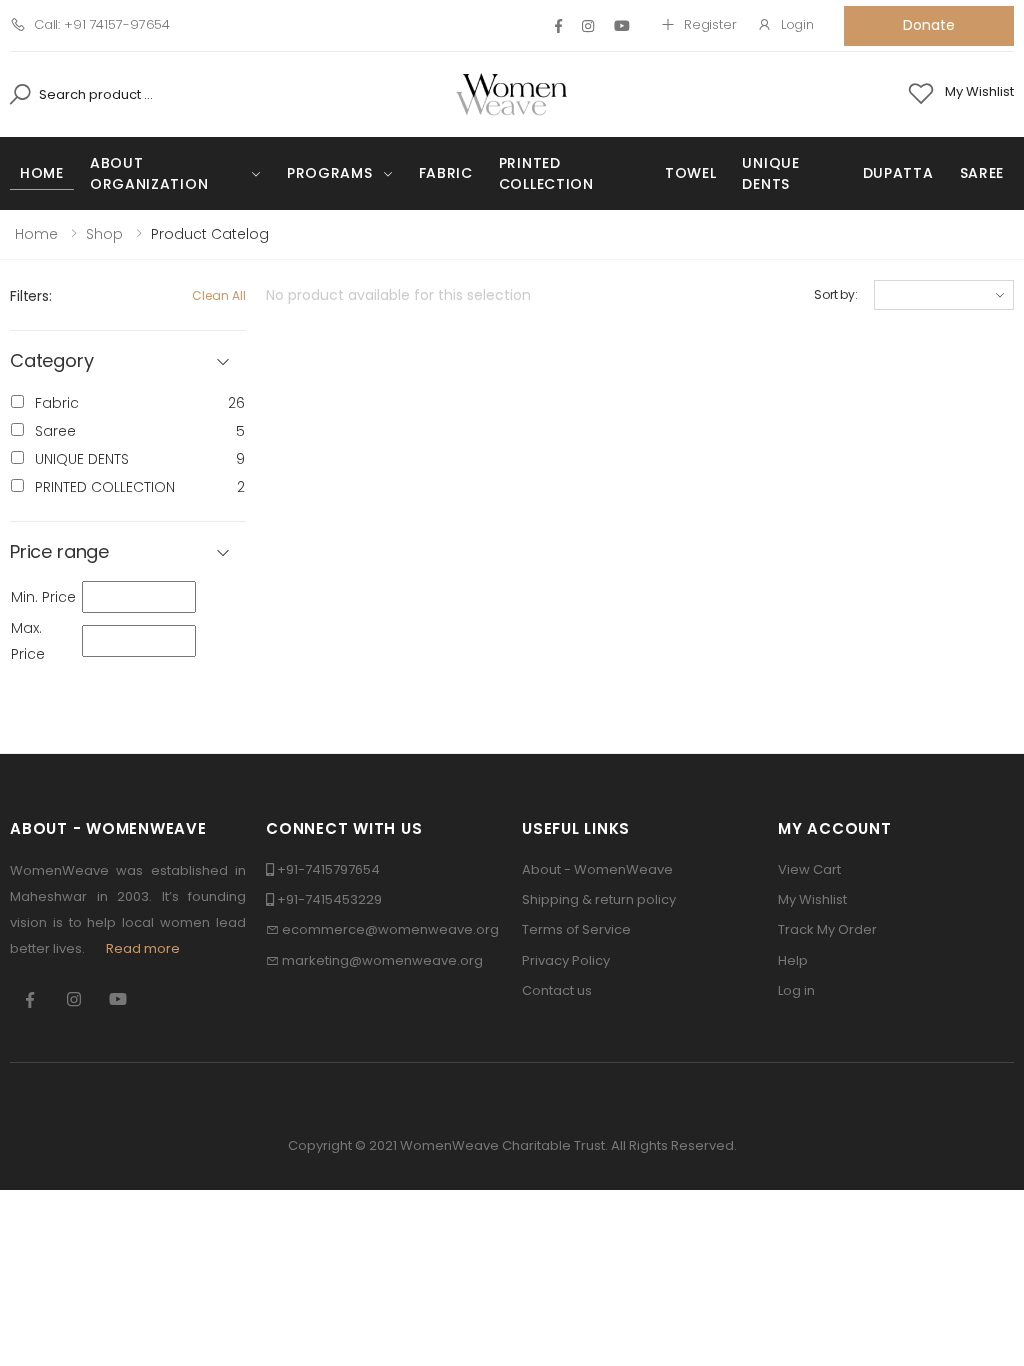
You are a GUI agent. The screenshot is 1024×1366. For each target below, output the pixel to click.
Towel (691, 173)
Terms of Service (576, 929)
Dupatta (898, 173)
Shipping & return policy (599, 899)
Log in (796, 990)
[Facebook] (558, 26)
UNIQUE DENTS (770, 173)
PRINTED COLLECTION (546, 173)
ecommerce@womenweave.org (390, 929)
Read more (143, 948)
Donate (928, 25)
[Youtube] (622, 26)
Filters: (31, 296)
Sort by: (836, 294)
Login (797, 24)
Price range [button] (59, 552)
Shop (104, 234)
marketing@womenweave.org (382, 960)
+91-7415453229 (329, 899)
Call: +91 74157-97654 (102, 24)
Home (42, 173)
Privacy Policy (566, 960)
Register (710, 24)
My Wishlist (812, 899)
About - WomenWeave (597, 869)
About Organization (149, 173)
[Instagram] (588, 26)
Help (793, 960)
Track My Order (827, 929)
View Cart (809, 869)
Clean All (219, 295)
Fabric (446, 173)
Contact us (557, 990)
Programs (330, 173)
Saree (982, 173)
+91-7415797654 (328, 869)
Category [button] (52, 361)
